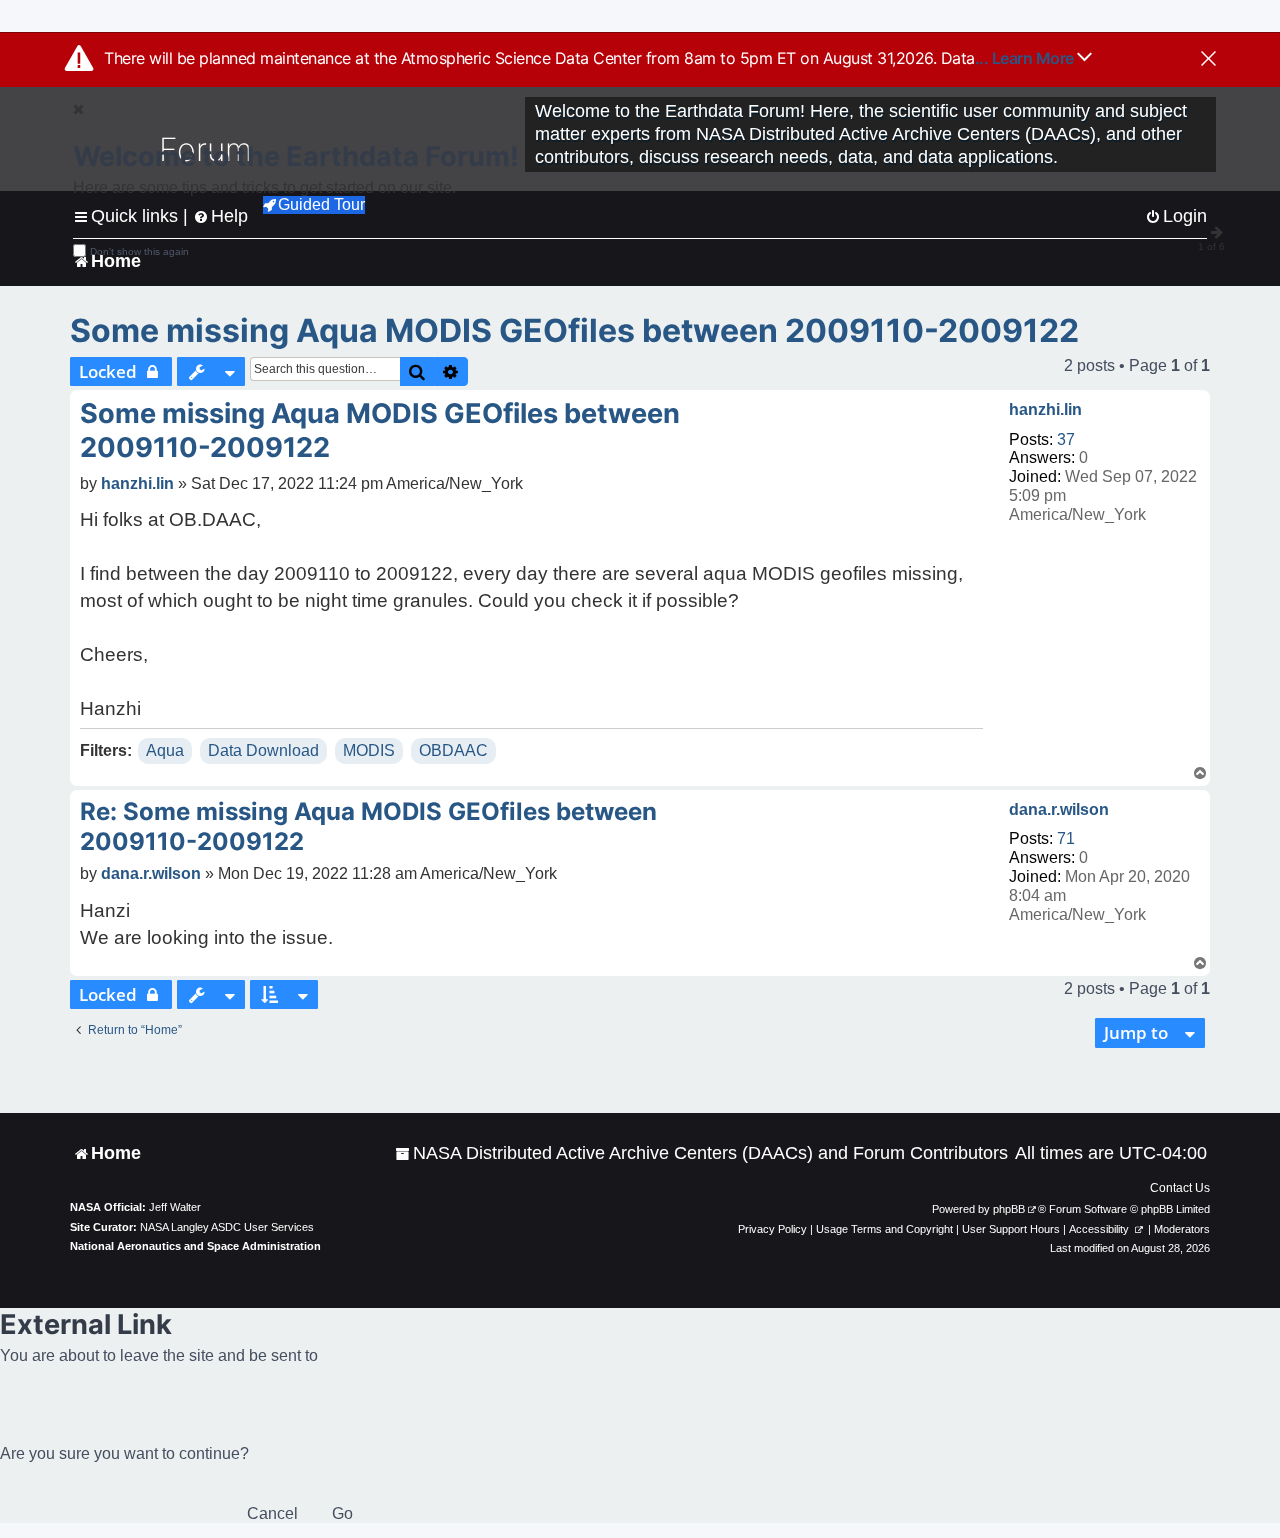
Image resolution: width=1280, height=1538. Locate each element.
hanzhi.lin (1045, 409)
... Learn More (1026, 58)
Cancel (272, 1513)
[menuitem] (701, 1153)
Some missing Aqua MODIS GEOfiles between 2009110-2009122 (574, 330)
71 (1066, 838)
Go (342, 1513)
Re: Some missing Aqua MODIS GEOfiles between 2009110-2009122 (368, 826)
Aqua (165, 750)
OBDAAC (453, 750)
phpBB (1009, 1209)
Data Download (263, 750)
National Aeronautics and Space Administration (195, 1246)
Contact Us (1180, 1188)
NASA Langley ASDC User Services (227, 1227)
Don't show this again (139, 251)
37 (1066, 439)
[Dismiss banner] (1208, 60)
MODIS (369, 750)
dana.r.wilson (1059, 809)
